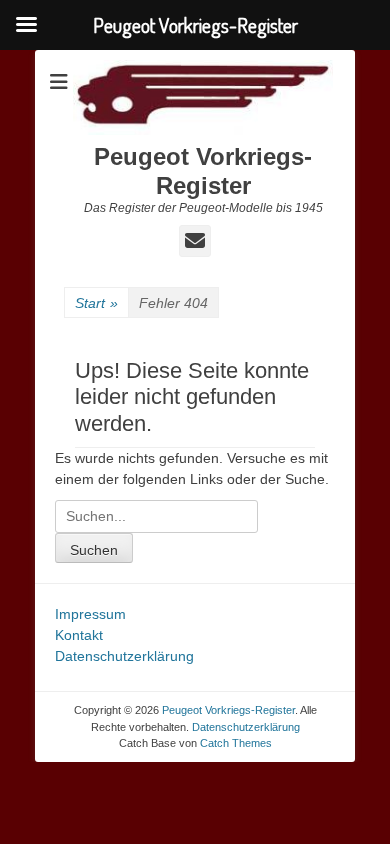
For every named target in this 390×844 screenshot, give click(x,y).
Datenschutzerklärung (124, 656)
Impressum (90, 614)
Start (96, 303)
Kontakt (79, 635)
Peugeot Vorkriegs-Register (203, 171)
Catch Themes (236, 743)
